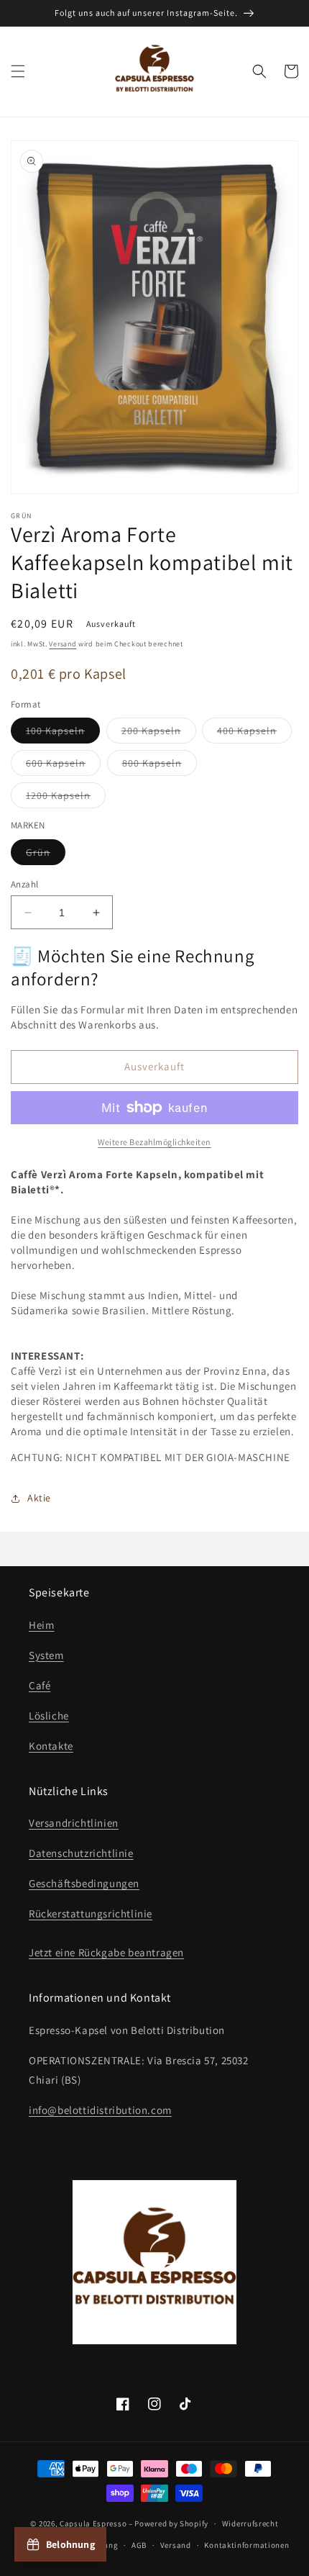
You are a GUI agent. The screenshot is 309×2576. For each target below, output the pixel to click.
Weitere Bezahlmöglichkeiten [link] (154, 1142)
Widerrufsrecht (250, 2523)
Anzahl (24, 884)
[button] (18, 71)
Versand (63, 644)
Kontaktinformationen (246, 2545)
